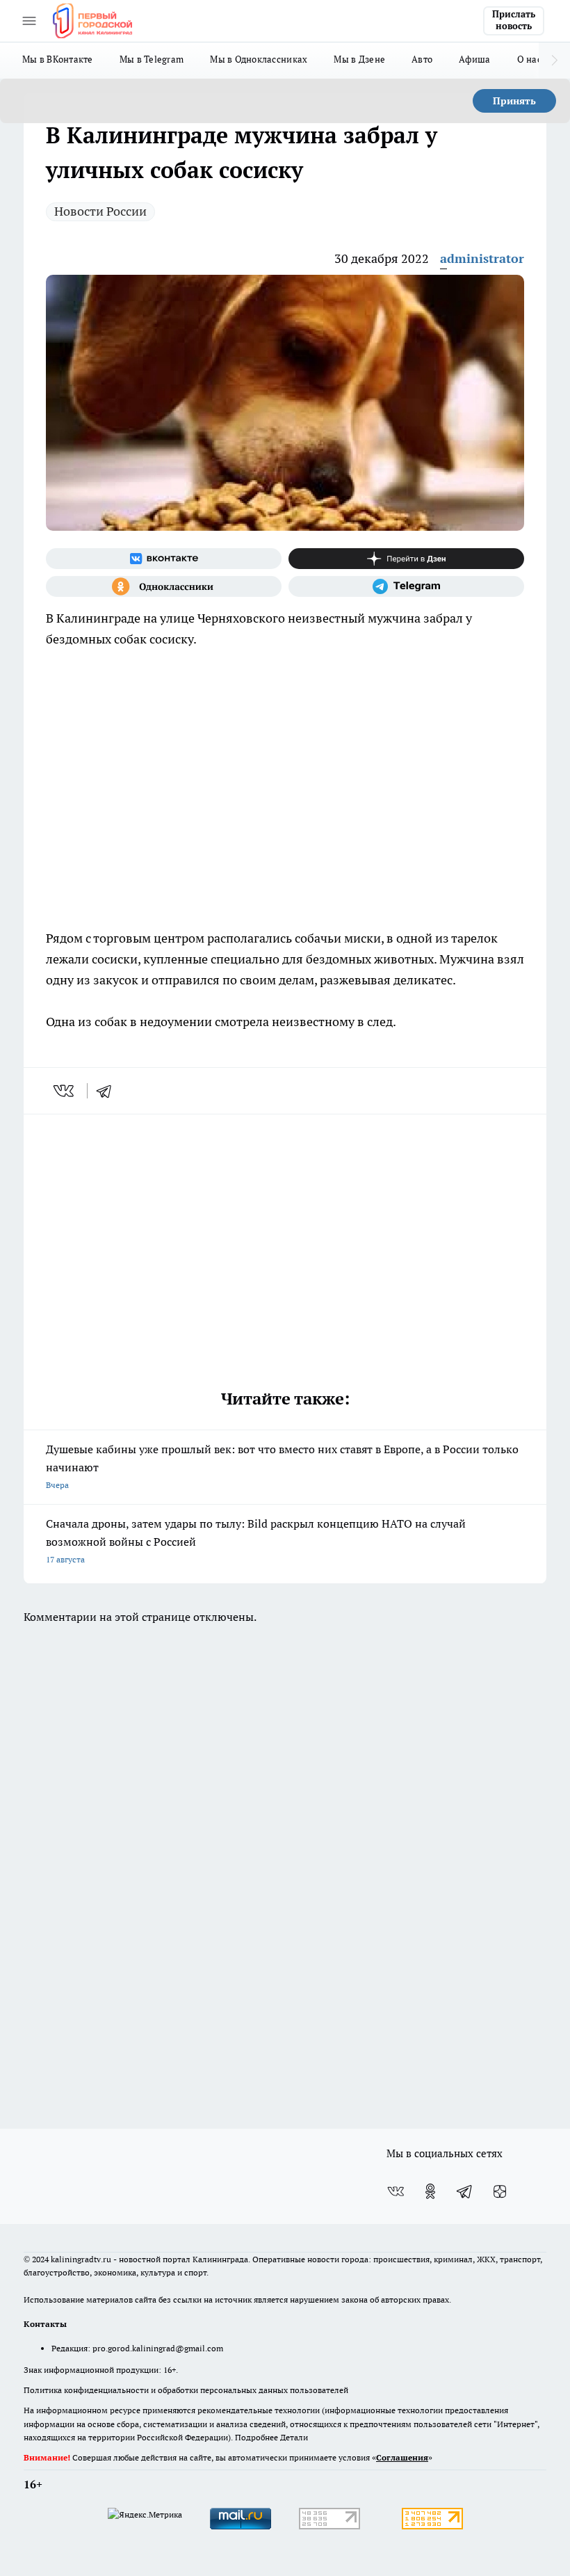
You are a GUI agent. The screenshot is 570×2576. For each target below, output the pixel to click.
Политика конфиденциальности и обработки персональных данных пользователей (186, 2390)
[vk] (65, 1091)
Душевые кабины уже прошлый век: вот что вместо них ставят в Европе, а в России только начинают (282, 1466)
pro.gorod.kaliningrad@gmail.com (158, 2348)
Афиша (474, 59)
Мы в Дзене (359, 59)
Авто (422, 59)
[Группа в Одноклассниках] (164, 586)
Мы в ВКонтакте (58, 59)
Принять (514, 101)
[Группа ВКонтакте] (164, 559)
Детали (294, 2437)
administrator (482, 258)
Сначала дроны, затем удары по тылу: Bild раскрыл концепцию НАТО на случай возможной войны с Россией (256, 1541)
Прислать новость (514, 20)
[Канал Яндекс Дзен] (406, 559)
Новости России (100, 211)
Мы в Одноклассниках (259, 59)
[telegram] (108, 1091)
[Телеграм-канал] (406, 586)
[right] (554, 61)
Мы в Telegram (152, 59)
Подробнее (256, 2437)
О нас (529, 59)
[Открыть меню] (29, 21)
